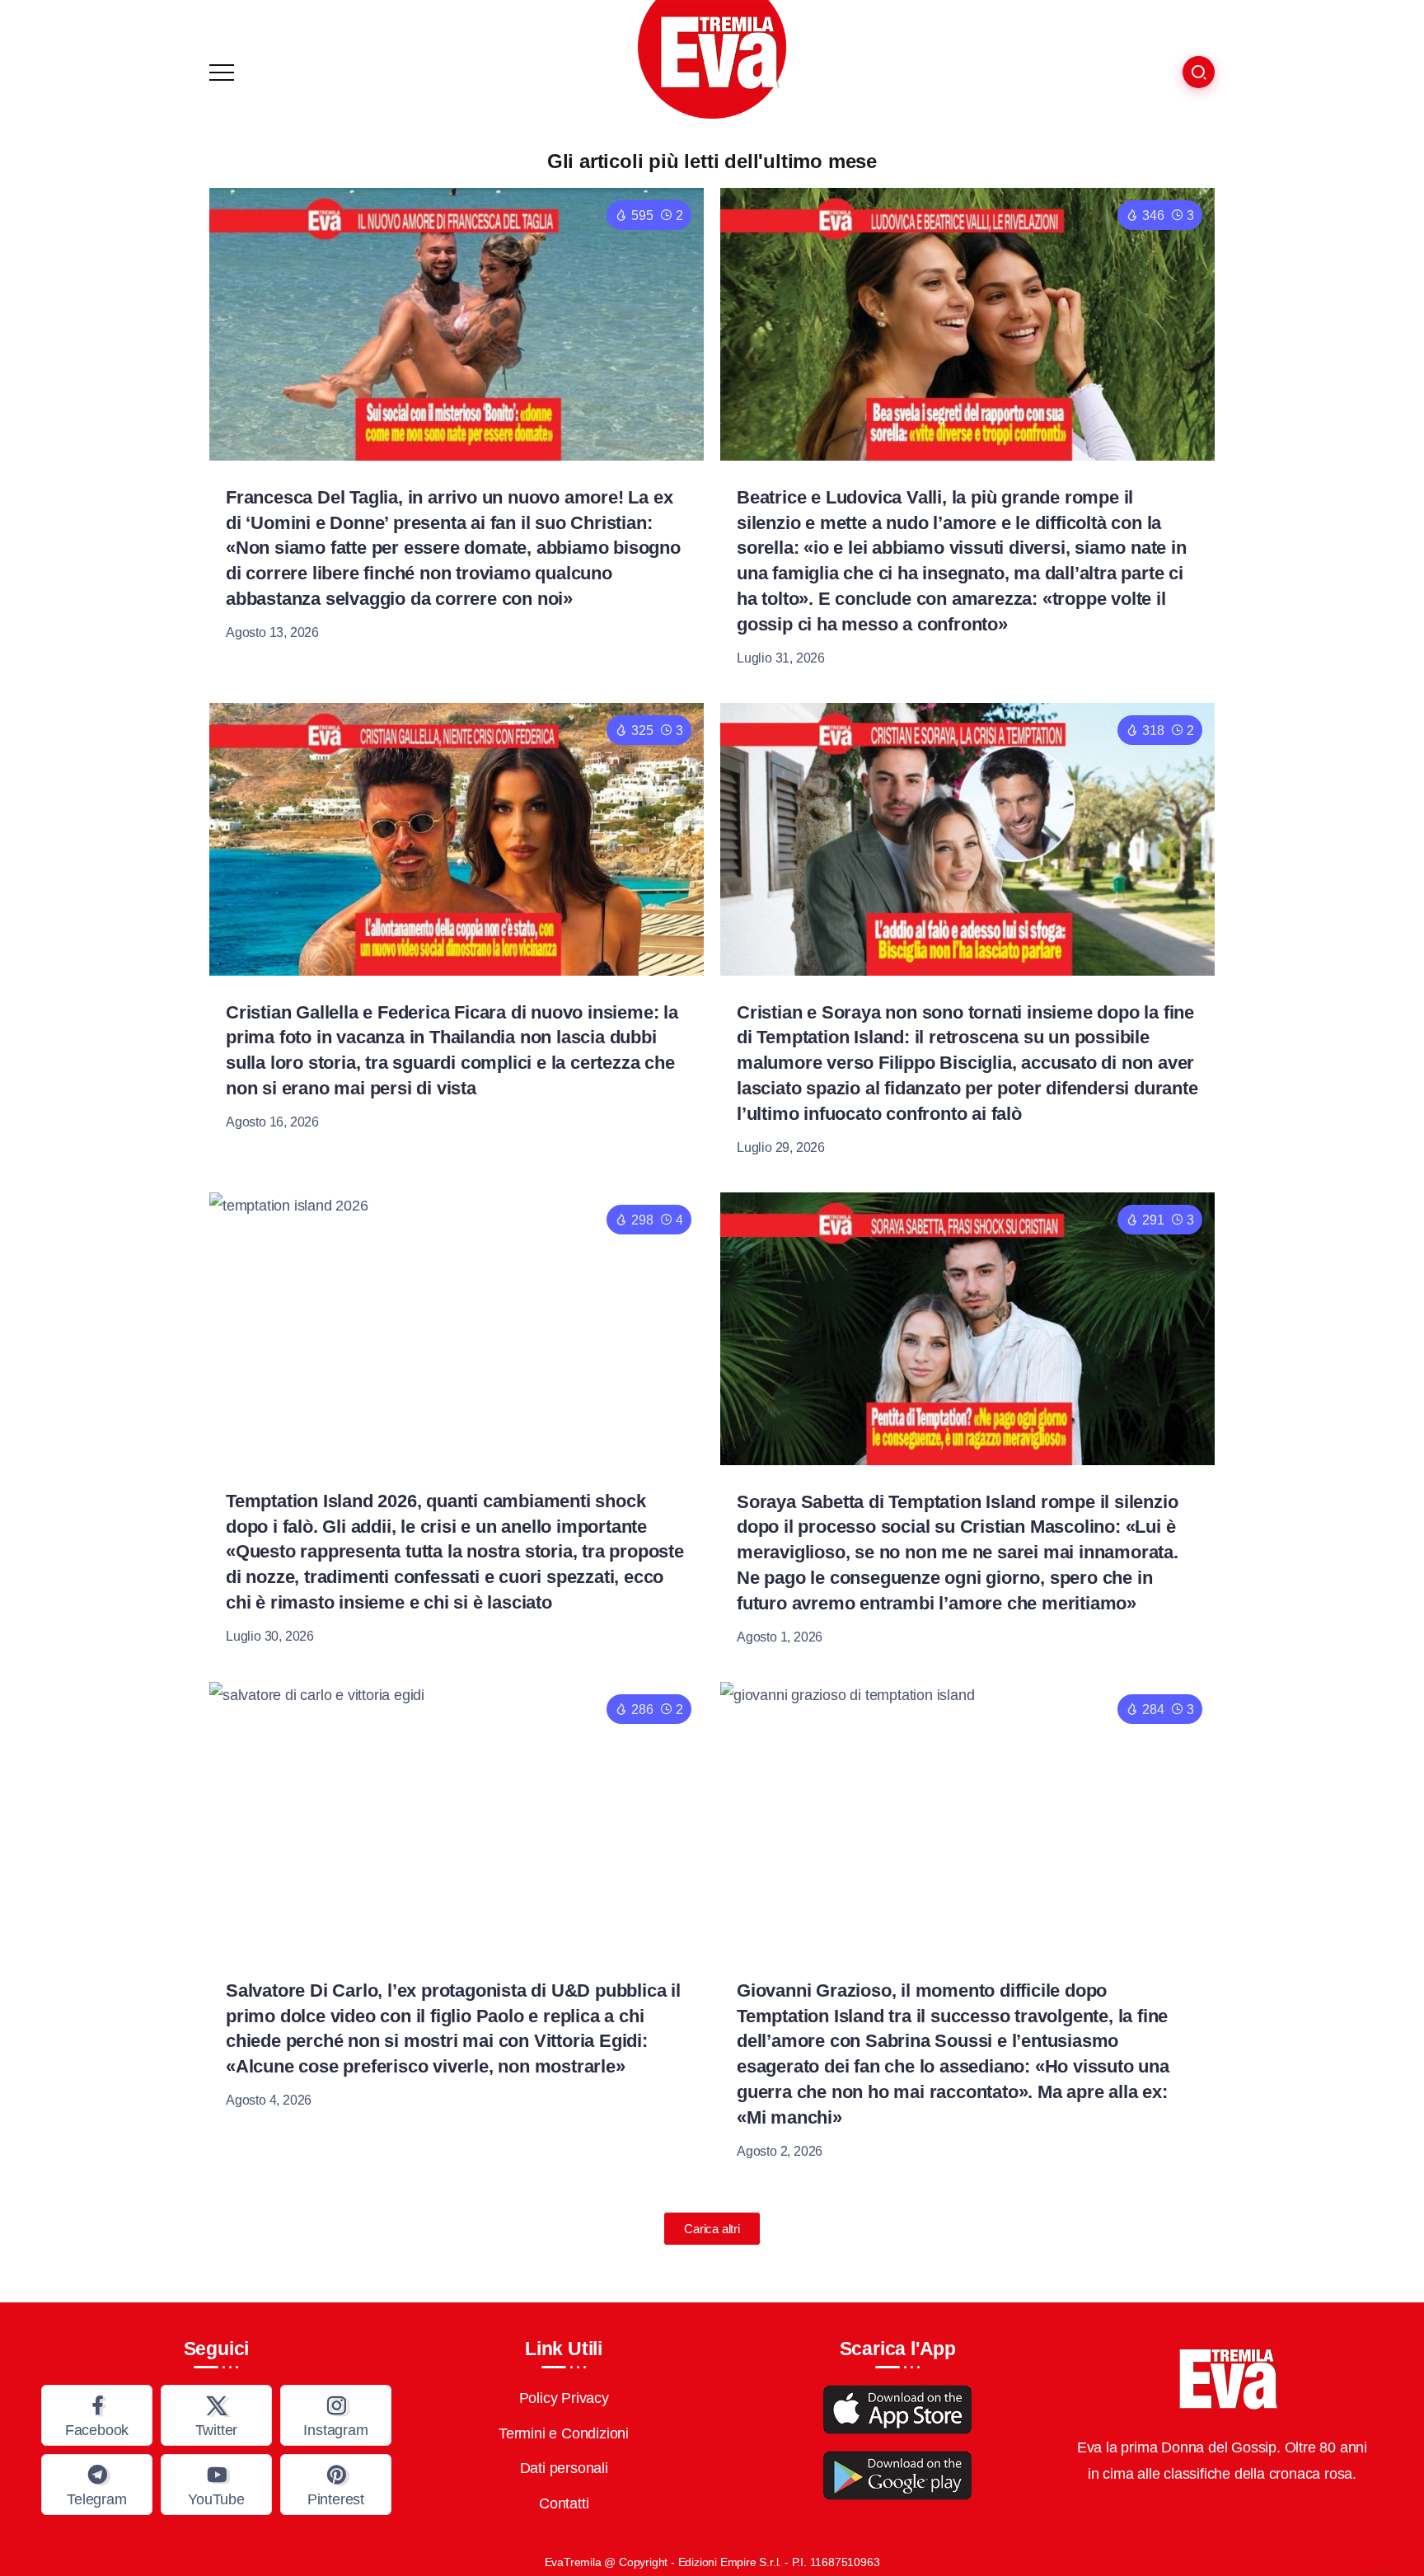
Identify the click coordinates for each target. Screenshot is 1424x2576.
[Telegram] (97, 2485)
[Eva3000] (712, 59)
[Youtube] (216, 2485)
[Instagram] (336, 2415)
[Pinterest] (336, 2485)
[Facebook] (97, 2415)
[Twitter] (216, 2415)
